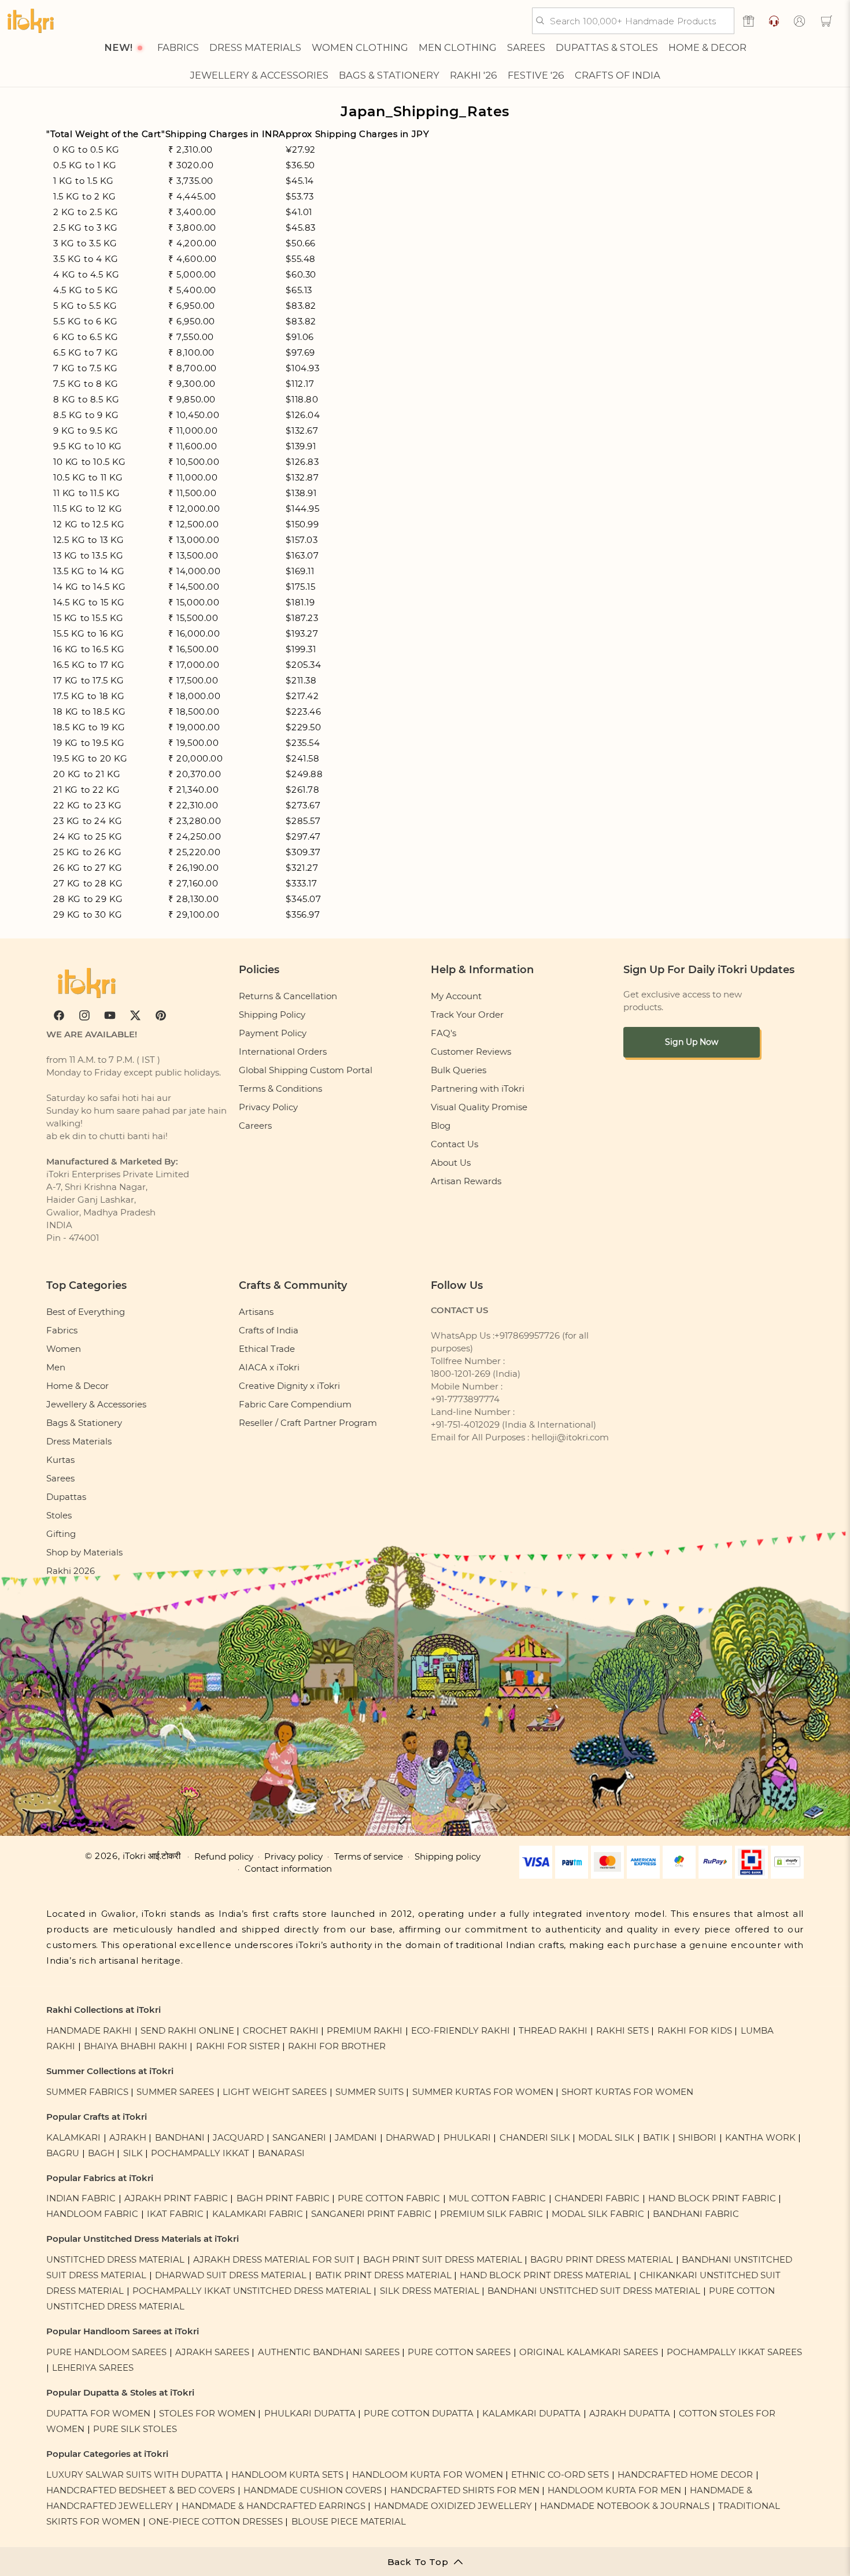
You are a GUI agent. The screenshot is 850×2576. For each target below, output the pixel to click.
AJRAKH (128, 2137)
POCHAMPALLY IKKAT (200, 2153)
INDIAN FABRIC (81, 2198)
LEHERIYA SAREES (93, 2368)
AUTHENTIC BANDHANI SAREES (329, 2352)
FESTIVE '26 (536, 75)
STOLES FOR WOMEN (207, 2413)
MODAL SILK (606, 2137)
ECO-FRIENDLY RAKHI (461, 2030)
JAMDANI (356, 2137)
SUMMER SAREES (175, 2092)
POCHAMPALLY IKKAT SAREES (734, 2352)
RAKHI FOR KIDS (695, 2030)
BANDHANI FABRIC (696, 2214)
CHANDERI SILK (535, 2137)
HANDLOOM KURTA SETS (287, 2475)
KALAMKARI (73, 2137)
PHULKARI (467, 2137)
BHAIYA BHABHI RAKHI (136, 2046)
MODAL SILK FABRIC (598, 2214)
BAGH (101, 2153)
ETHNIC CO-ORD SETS (560, 2475)
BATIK (656, 2137)
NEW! (118, 47)
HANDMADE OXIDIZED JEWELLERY (453, 2506)
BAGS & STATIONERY (389, 75)
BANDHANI (180, 2137)
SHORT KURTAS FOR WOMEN (627, 2092)
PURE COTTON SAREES (459, 2352)
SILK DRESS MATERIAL (430, 2291)
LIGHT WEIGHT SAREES (275, 2092)
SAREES (526, 47)
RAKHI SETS (622, 2030)
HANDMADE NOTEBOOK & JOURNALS (625, 2506)
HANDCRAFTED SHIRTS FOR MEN (465, 2490)
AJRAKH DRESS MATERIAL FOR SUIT (274, 2259)
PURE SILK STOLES (135, 2429)
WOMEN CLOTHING (360, 47)
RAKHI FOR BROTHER (337, 2046)
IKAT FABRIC (175, 2214)
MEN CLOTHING (458, 47)
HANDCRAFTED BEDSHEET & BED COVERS (141, 2490)
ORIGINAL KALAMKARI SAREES (589, 2352)
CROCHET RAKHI (281, 2030)
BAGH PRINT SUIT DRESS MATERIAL (443, 2259)
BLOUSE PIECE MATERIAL (349, 2521)
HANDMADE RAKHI (89, 2030)
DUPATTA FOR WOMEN (98, 2413)
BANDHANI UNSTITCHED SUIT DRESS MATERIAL (594, 2291)
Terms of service (369, 1857)
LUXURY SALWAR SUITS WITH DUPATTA (134, 2475)
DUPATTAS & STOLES (607, 47)
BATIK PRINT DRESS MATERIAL (383, 2275)
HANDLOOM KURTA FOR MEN (614, 2490)
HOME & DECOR (707, 47)
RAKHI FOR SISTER (238, 2046)
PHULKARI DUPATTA (310, 2413)
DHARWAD (410, 2137)
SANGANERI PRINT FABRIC (371, 2214)
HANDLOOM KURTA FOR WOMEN (428, 2475)
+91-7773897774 (465, 1399)
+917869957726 (527, 1335)
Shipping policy (448, 1857)
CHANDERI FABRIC (597, 2198)
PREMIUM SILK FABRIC (491, 2214)
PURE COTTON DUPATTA (419, 2413)
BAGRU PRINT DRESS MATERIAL (602, 2259)
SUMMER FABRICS (88, 2092)
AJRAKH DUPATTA (630, 2413)
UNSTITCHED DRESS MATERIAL (115, 2259)
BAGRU (63, 2153)
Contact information (288, 1869)
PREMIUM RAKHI (365, 2030)
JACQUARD (238, 2137)
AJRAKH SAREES (212, 2352)
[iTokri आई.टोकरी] (31, 21)
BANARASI (281, 2153)
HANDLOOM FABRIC (92, 2214)
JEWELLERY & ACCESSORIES (259, 75)
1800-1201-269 (461, 1374)
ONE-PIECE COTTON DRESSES (216, 2521)
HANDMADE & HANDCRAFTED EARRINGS (274, 2506)
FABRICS (178, 47)
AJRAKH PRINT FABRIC (176, 2198)
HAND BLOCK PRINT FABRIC (712, 2198)
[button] (826, 21)
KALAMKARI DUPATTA (531, 2413)
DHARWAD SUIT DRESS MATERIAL (231, 2275)
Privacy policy (293, 1857)
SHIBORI (697, 2137)
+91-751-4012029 (465, 1424)
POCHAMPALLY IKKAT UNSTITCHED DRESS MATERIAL (252, 2291)
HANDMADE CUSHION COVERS (313, 2490)
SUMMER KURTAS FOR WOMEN (483, 2092)
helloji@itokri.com (570, 1437)
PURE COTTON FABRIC (389, 2198)
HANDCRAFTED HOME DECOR (685, 2475)
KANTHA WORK (760, 2137)
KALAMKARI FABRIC (258, 2214)
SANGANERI (299, 2137)
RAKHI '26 (474, 75)
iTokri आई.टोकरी (151, 1856)
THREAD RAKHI (553, 2030)
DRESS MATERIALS (255, 47)
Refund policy (224, 1857)
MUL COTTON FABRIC (497, 2198)
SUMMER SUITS (369, 2092)
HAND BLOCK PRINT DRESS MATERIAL (545, 2275)
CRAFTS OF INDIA (618, 75)
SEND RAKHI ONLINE (187, 2030)
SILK (133, 2153)
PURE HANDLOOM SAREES (106, 2352)
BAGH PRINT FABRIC (283, 2198)
